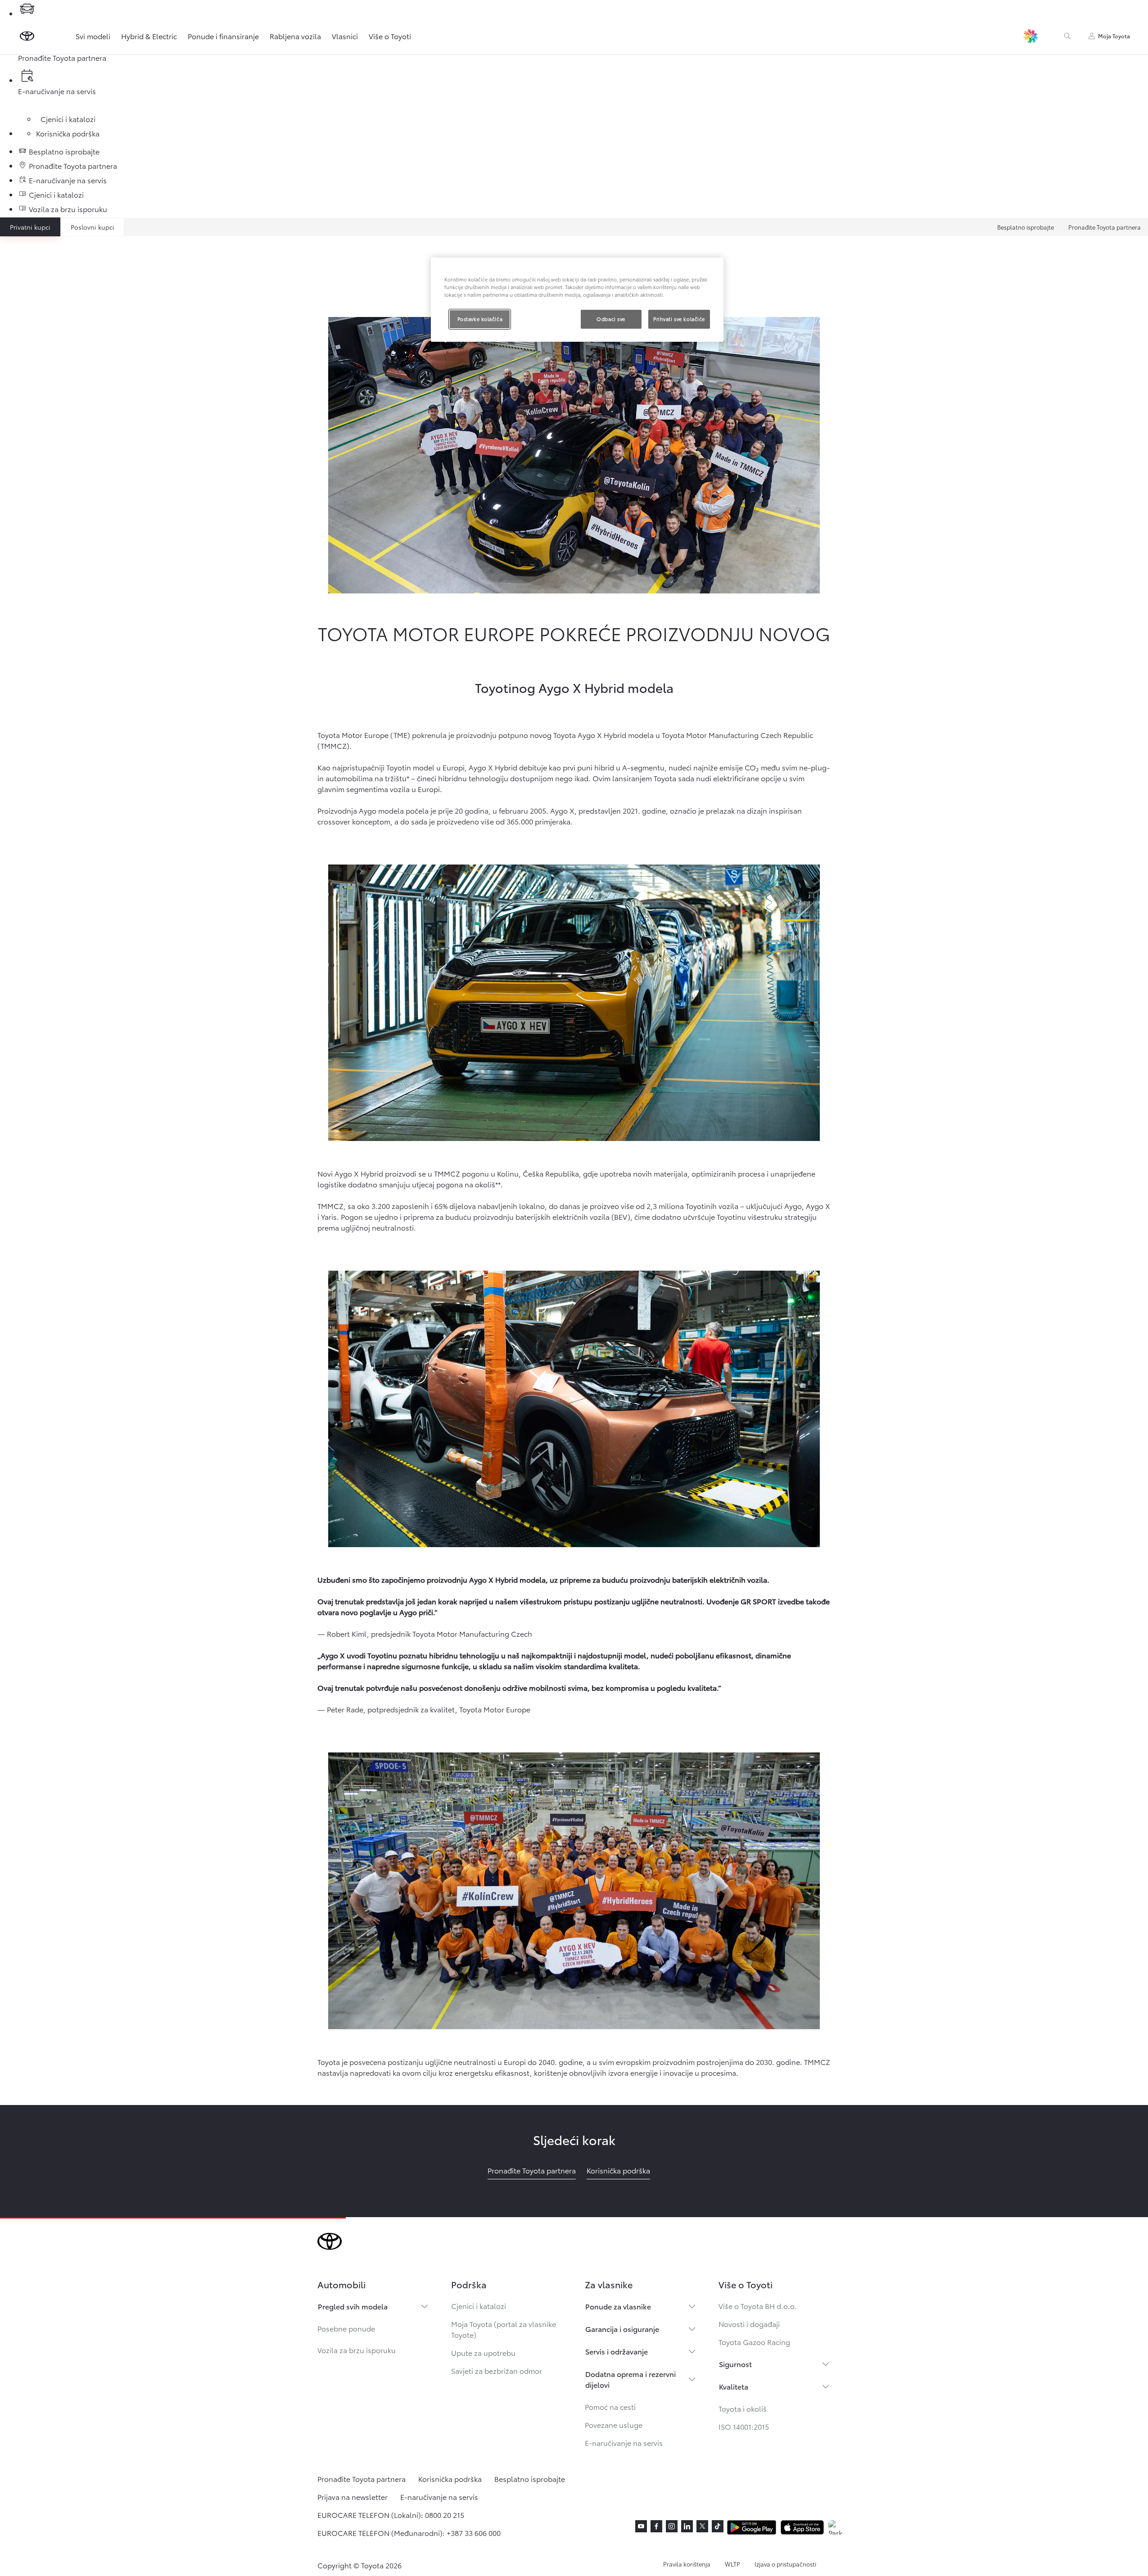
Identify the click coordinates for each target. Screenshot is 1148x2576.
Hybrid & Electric (149, 36)
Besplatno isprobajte (1026, 227)
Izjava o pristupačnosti (785, 2564)
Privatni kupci (30, 227)
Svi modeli (93, 36)
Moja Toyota (1114, 36)
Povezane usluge (614, 2424)
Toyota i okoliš (743, 2408)
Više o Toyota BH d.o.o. (758, 2306)
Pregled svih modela (353, 2306)
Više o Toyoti (390, 36)
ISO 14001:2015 (744, 2426)
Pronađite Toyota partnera (1105, 227)
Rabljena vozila (295, 36)
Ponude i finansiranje (223, 36)
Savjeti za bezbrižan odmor (497, 2370)
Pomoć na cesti (610, 2406)
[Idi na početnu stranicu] (27, 36)
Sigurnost (735, 2364)
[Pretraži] (1067, 36)
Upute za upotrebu (483, 2352)
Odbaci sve (611, 319)
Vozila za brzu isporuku (357, 2350)
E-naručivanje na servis (624, 2442)
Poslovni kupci (93, 227)
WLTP (732, 2564)
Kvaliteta (734, 2386)
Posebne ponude (346, 2328)
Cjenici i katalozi (479, 2306)
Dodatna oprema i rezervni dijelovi (630, 2379)
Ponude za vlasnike (618, 2306)
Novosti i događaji (749, 2324)
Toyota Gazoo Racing (754, 2342)
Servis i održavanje (617, 2351)
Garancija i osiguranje (622, 2329)
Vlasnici (345, 36)
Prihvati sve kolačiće (679, 319)
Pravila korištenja (687, 2564)
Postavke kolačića (480, 319)
